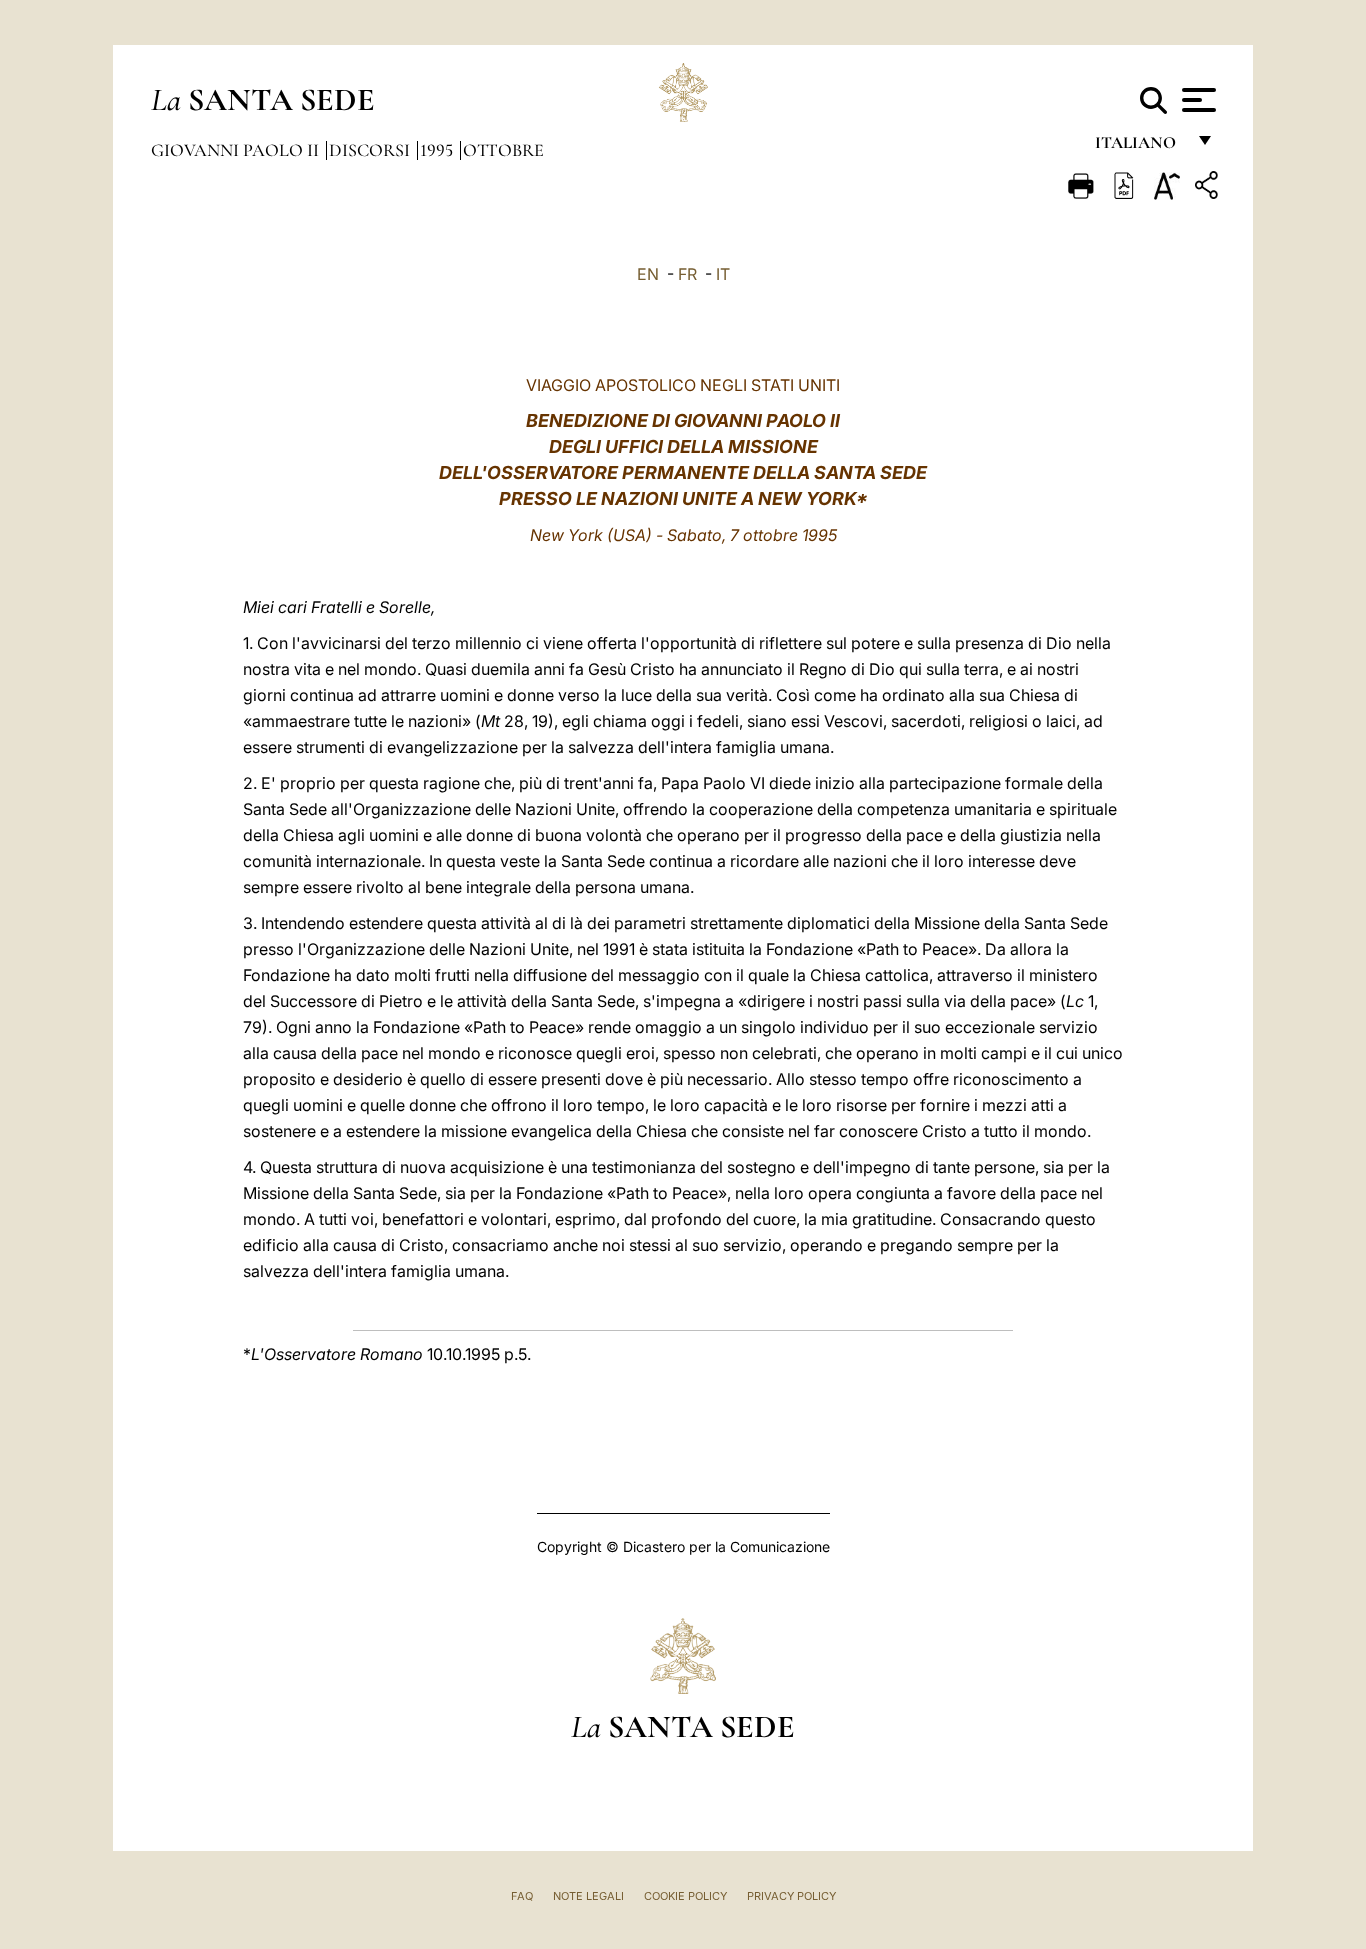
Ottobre (503, 150)
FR (687, 274)
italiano (1139, 147)
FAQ (522, 1896)
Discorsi (371, 150)
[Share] (1209, 188)
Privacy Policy (791, 1896)
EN (648, 274)
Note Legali (588, 1896)
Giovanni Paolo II (237, 150)
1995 (438, 150)
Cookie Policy (685, 1896)
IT (723, 274)
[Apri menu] (1196, 100)
